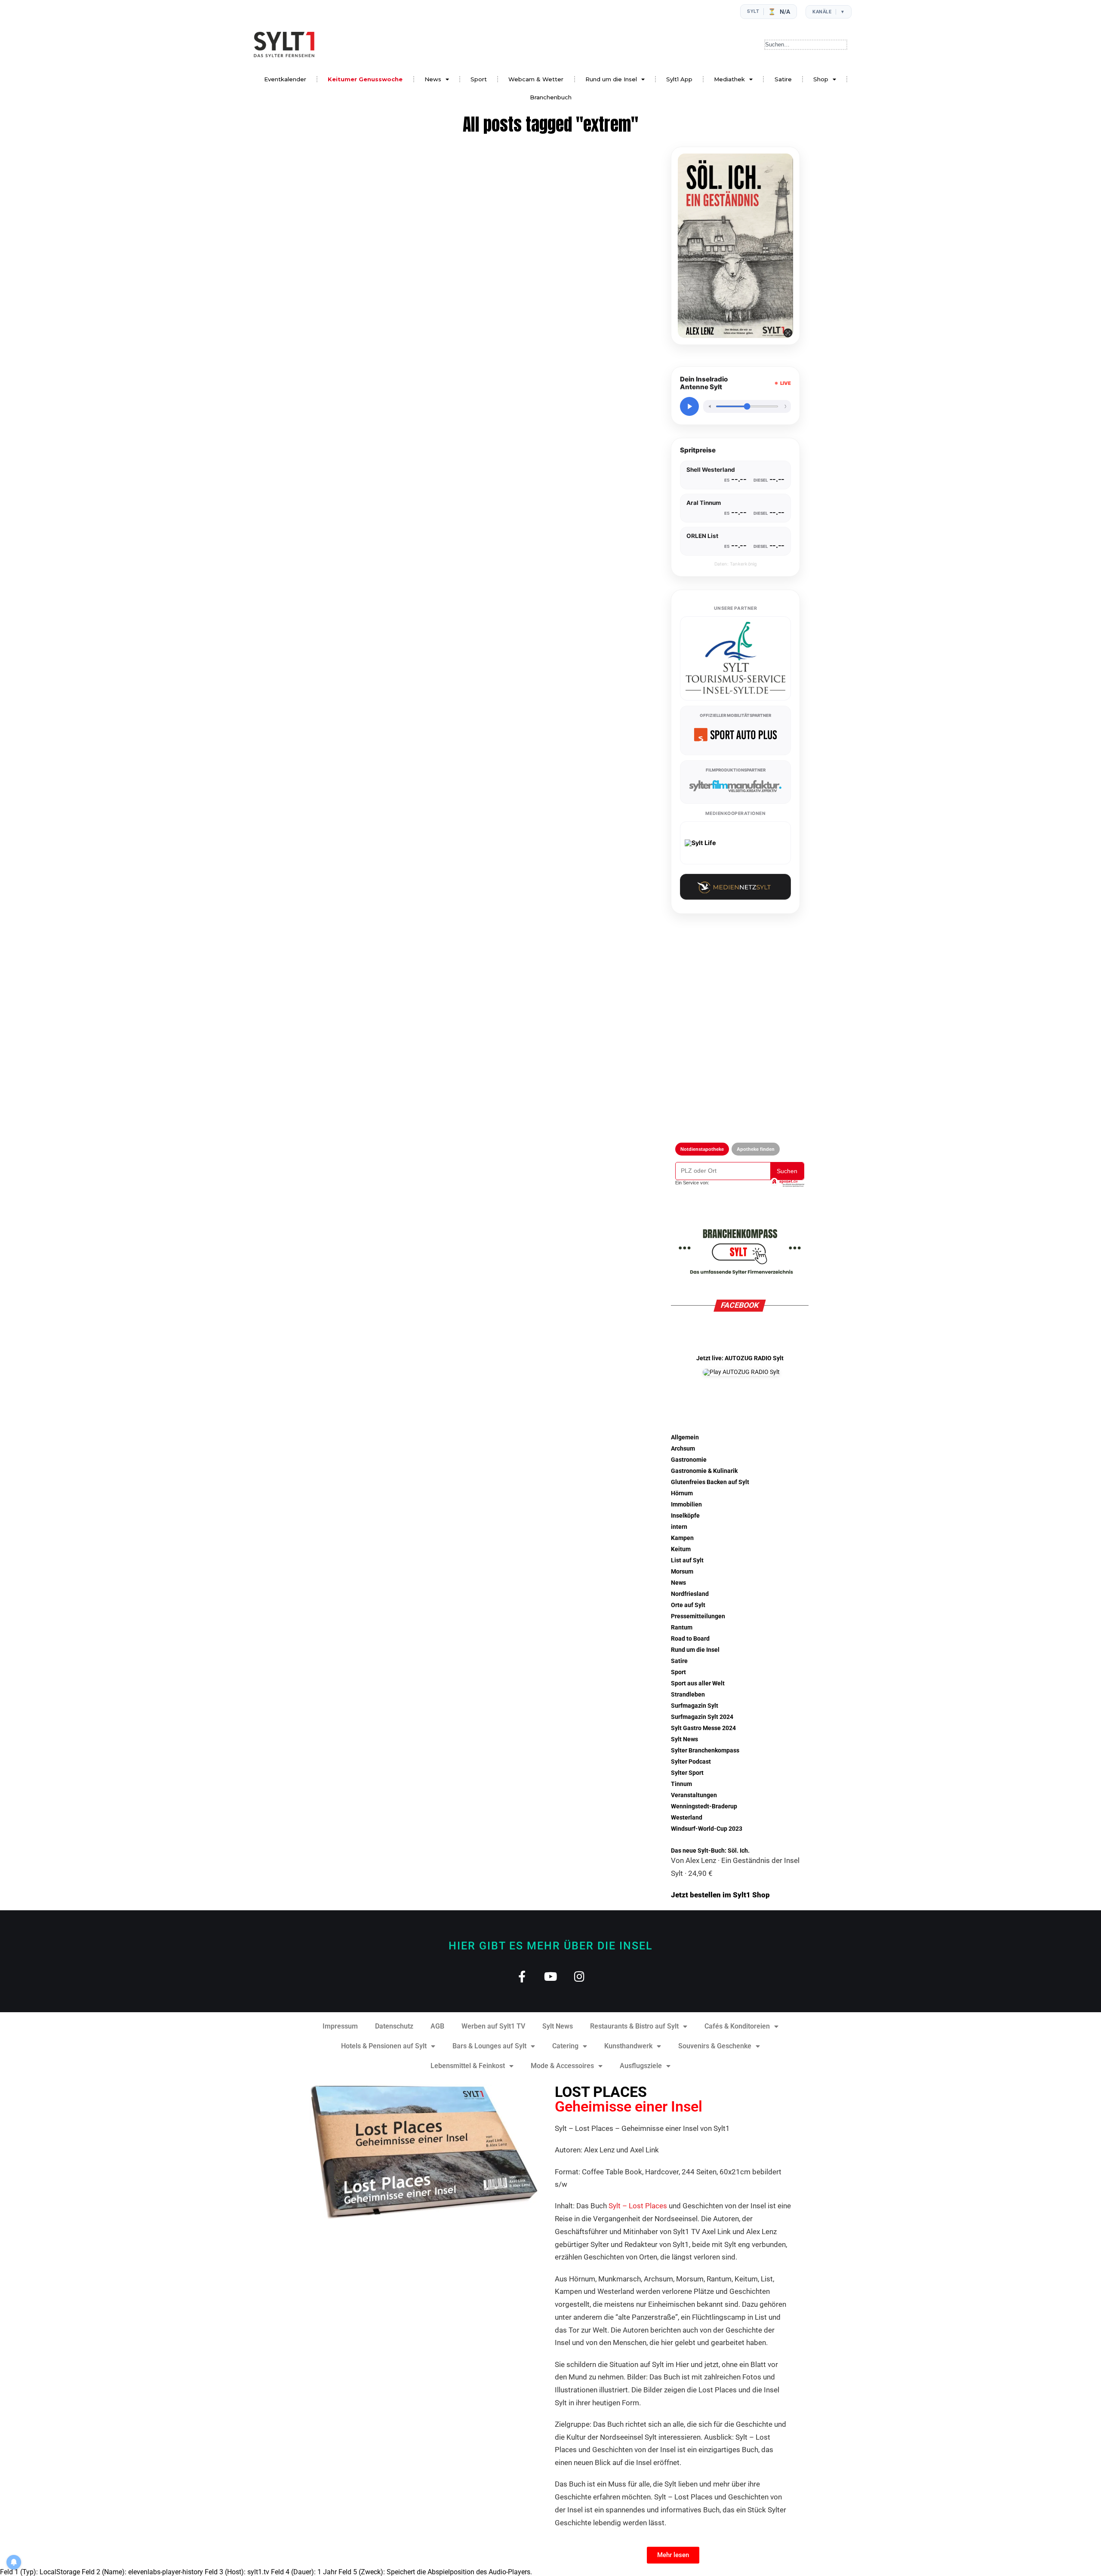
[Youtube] (551, 1976)
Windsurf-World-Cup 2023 (707, 1829)
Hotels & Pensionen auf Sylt (384, 2046)
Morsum (682, 1572)
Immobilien (686, 1505)
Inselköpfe (685, 1516)
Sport (479, 79)
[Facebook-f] (522, 1976)
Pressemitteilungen (698, 1616)
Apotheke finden (756, 1149)
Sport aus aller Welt (698, 1683)
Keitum (681, 1549)
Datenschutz (394, 2026)
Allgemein (685, 1437)
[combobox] (806, 45)
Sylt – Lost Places (638, 2206)
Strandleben (688, 1695)
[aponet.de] (787, 1183)
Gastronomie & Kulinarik (704, 1471)
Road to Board (690, 1639)
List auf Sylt (687, 1560)
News (433, 79)
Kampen (682, 1538)
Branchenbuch (551, 97)
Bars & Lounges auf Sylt (489, 2046)
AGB (437, 2026)
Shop (821, 79)
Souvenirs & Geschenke (715, 2046)
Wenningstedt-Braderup (704, 1806)
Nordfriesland (690, 1594)
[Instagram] (580, 1976)
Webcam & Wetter (536, 79)
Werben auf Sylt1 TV (493, 2026)
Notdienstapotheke (702, 1149)
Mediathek (729, 79)
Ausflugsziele (641, 2066)
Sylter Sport (687, 1773)
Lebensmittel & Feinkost (468, 2066)
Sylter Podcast (691, 1762)
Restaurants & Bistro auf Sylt (634, 2026)
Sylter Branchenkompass (705, 1751)
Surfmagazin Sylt (695, 1706)
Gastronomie (689, 1460)
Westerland (687, 1818)
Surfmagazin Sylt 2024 (702, 1717)
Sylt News (684, 1739)
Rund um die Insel (611, 79)
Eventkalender (285, 79)
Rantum (682, 1628)
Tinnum (681, 1784)
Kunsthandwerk (628, 2046)
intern (679, 1527)
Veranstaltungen (694, 1795)
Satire (783, 79)
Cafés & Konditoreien (737, 2026)
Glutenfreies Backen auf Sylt (710, 1482)
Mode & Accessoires (562, 2066)
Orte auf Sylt (688, 1605)
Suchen (787, 1171)
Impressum (340, 2026)
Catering (565, 2046)
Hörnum (682, 1493)
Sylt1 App (679, 79)
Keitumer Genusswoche (365, 79)
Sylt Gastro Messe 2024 (703, 1728)
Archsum (683, 1449)
